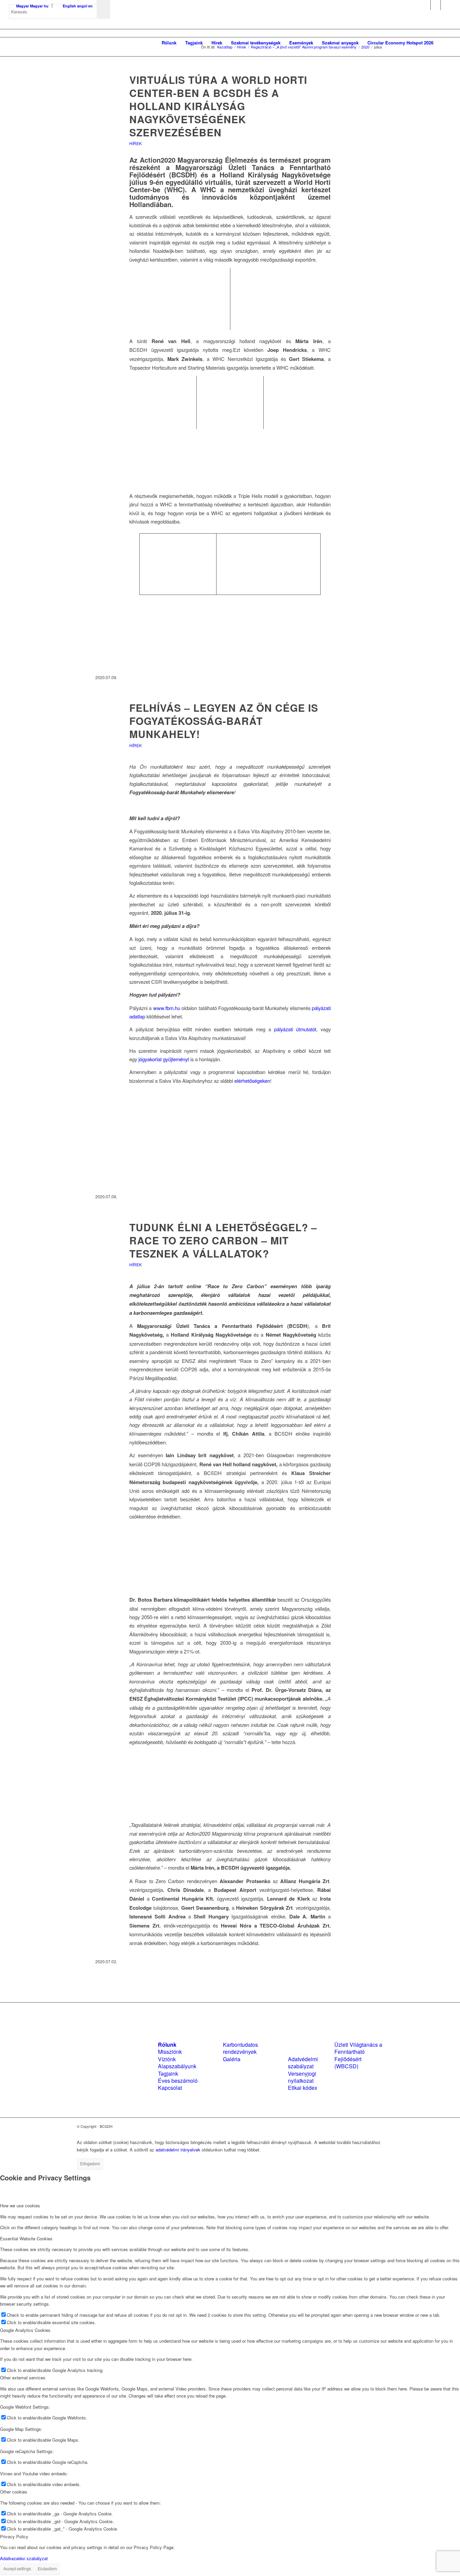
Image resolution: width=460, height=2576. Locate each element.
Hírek (136, 143)
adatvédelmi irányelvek (178, 2150)
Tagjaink (168, 2073)
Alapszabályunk (177, 2066)
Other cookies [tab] (14, 2492)
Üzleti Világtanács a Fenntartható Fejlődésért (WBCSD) (358, 2055)
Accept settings (17, 2568)
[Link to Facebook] (425, 5)
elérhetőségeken (252, 1081)
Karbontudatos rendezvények (240, 2048)
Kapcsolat (170, 2088)
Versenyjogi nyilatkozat (302, 2077)
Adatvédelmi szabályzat (303, 2063)
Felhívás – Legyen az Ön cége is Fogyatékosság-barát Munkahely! (224, 721)
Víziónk (167, 2059)
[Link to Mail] (446, 5)
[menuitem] (169, 43)
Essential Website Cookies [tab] (26, 2238)
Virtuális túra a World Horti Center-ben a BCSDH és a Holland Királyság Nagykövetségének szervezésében (218, 106)
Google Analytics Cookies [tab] (25, 2330)
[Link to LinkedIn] (436, 5)
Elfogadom (90, 2163)
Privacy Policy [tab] (14, 2536)
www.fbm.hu (167, 1008)
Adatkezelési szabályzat (24, 2558)
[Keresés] (444, 43)
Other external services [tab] (23, 2378)
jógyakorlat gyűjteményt (164, 1059)
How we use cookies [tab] (20, 2205)
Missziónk (170, 2052)
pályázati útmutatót (295, 1029)
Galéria (232, 2059)
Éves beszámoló (178, 2081)
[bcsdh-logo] (60, 43)
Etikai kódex (303, 2088)
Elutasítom (47, 2568)
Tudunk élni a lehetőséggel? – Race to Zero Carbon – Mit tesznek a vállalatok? (223, 1240)
